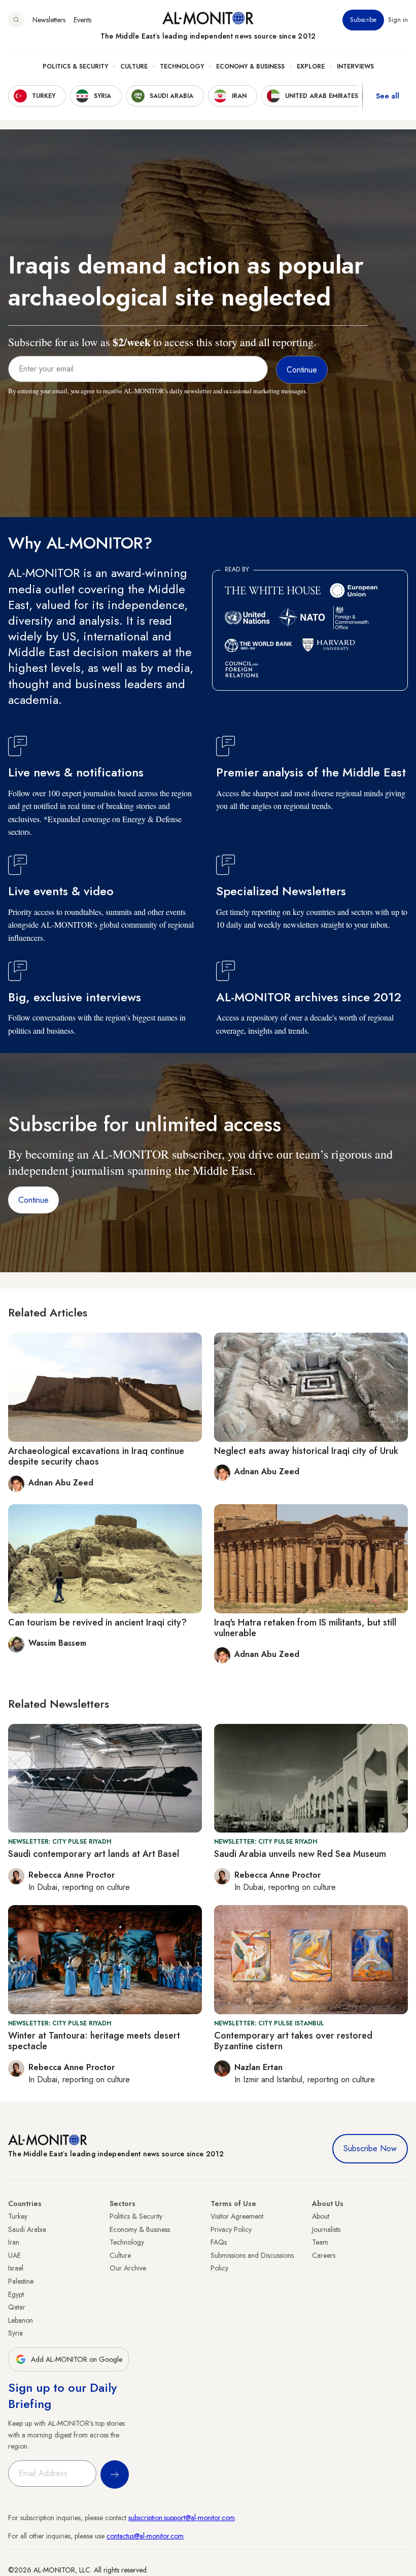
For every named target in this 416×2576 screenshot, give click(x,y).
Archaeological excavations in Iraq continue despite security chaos (96, 1456)
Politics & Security (75, 66)
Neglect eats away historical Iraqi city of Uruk (306, 1451)
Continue (33, 1200)
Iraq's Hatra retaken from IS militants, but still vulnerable (305, 1628)
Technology (182, 66)
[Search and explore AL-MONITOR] (16, 20)
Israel (16, 2268)
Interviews (355, 66)
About (321, 2216)
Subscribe (363, 20)
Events (82, 20)
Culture (134, 66)
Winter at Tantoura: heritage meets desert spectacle (94, 2041)
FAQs (219, 2242)
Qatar (17, 2307)
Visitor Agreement (237, 2216)
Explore (311, 66)
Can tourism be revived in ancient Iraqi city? (97, 1622)
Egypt (16, 2294)
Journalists (326, 2229)
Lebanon (21, 2320)
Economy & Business (250, 66)
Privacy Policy (231, 2229)
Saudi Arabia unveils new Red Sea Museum (300, 1854)
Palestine (21, 2281)
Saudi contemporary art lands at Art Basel (94, 1854)
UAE (14, 2255)
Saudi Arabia (27, 2229)
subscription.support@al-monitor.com (182, 2518)
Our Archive (128, 2268)
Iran (14, 2242)
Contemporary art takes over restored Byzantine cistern (293, 2041)
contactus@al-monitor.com (145, 2536)
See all (388, 96)
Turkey (18, 2216)
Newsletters (49, 20)
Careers (324, 2255)
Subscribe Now (370, 2148)
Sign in (398, 20)
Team (320, 2242)
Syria (15, 2333)
